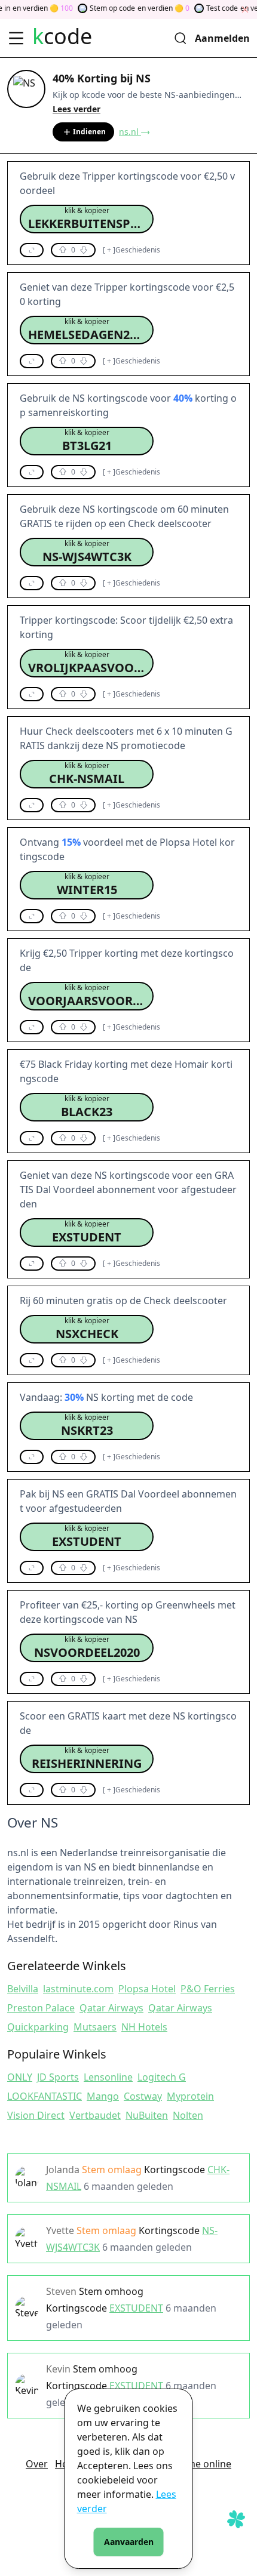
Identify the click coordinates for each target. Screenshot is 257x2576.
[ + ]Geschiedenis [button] (131, 250)
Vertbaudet (95, 2115)
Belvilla (23, 1989)
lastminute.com (78, 1989)
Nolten (188, 2115)
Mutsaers (95, 2027)
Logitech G (162, 2077)
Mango (103, 2096)
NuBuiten (147, 2115)
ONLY (20, 2077)
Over (37, 2464)
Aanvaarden (129, 2542)
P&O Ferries (208, 1989)
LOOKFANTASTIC (45, 2096)
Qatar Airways (111, 2008)
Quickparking (38, 2027)
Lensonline (108, 2077)
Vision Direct (36, 2115)
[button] (87, 219)
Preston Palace (41, 2008)
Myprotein (190, 2096)
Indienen (89, 132)
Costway (143, 2096)
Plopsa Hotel (147, 1989)
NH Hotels (144, 2027)
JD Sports (58, 2077)
